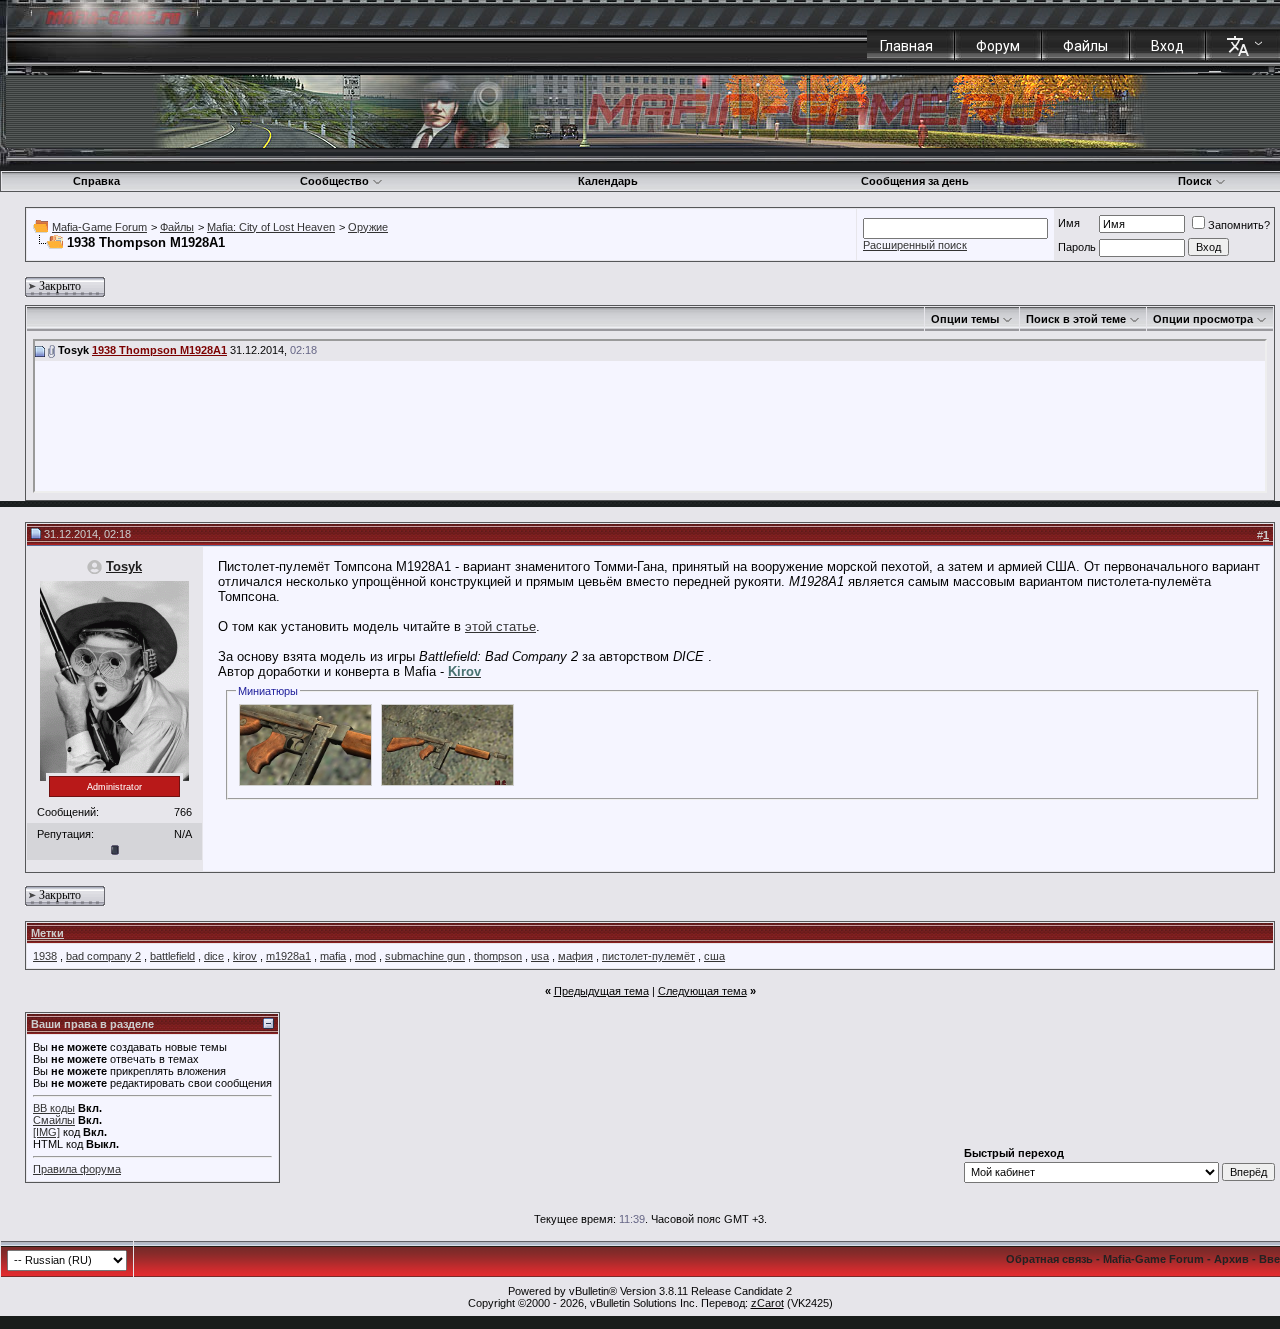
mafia (333, 956)
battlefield (172, 956)
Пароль (1077, 247)
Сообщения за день (915, 181)
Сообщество (334, 181)
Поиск (1195, 181)
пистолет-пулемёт (648, 956)
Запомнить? (1239, 225)
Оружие (368, 227)
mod (365, 956)
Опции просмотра (1203, 319)
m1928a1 (288, 956)
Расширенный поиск (915, 245)
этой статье (500, 626)
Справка (96, 181)
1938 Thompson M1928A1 (159, 350)
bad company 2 (103, 956)
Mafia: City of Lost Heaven (271, 227)
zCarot (767, 1303)
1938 (45, 956)
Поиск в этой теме (1076, 319)
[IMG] (46, 1132)
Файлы (1085, 46)
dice (214, 956)
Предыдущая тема (601, 991)
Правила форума (77, 1169)
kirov (245, 956)
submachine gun (425, 956)
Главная (906, 46)
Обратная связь (1049, 1259)
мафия (575, 956)
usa (540, 956)
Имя (1069, 223)
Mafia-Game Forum (99, 227)
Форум (998, 46)
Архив (1231, 1259)
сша (714, 956)
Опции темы (965, 319)
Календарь (608, 181)
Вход (1167, 46)
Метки (47, 933)
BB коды (54, 1108)
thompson (498, 956)
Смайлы (54, 1120)
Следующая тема (702, 991)
